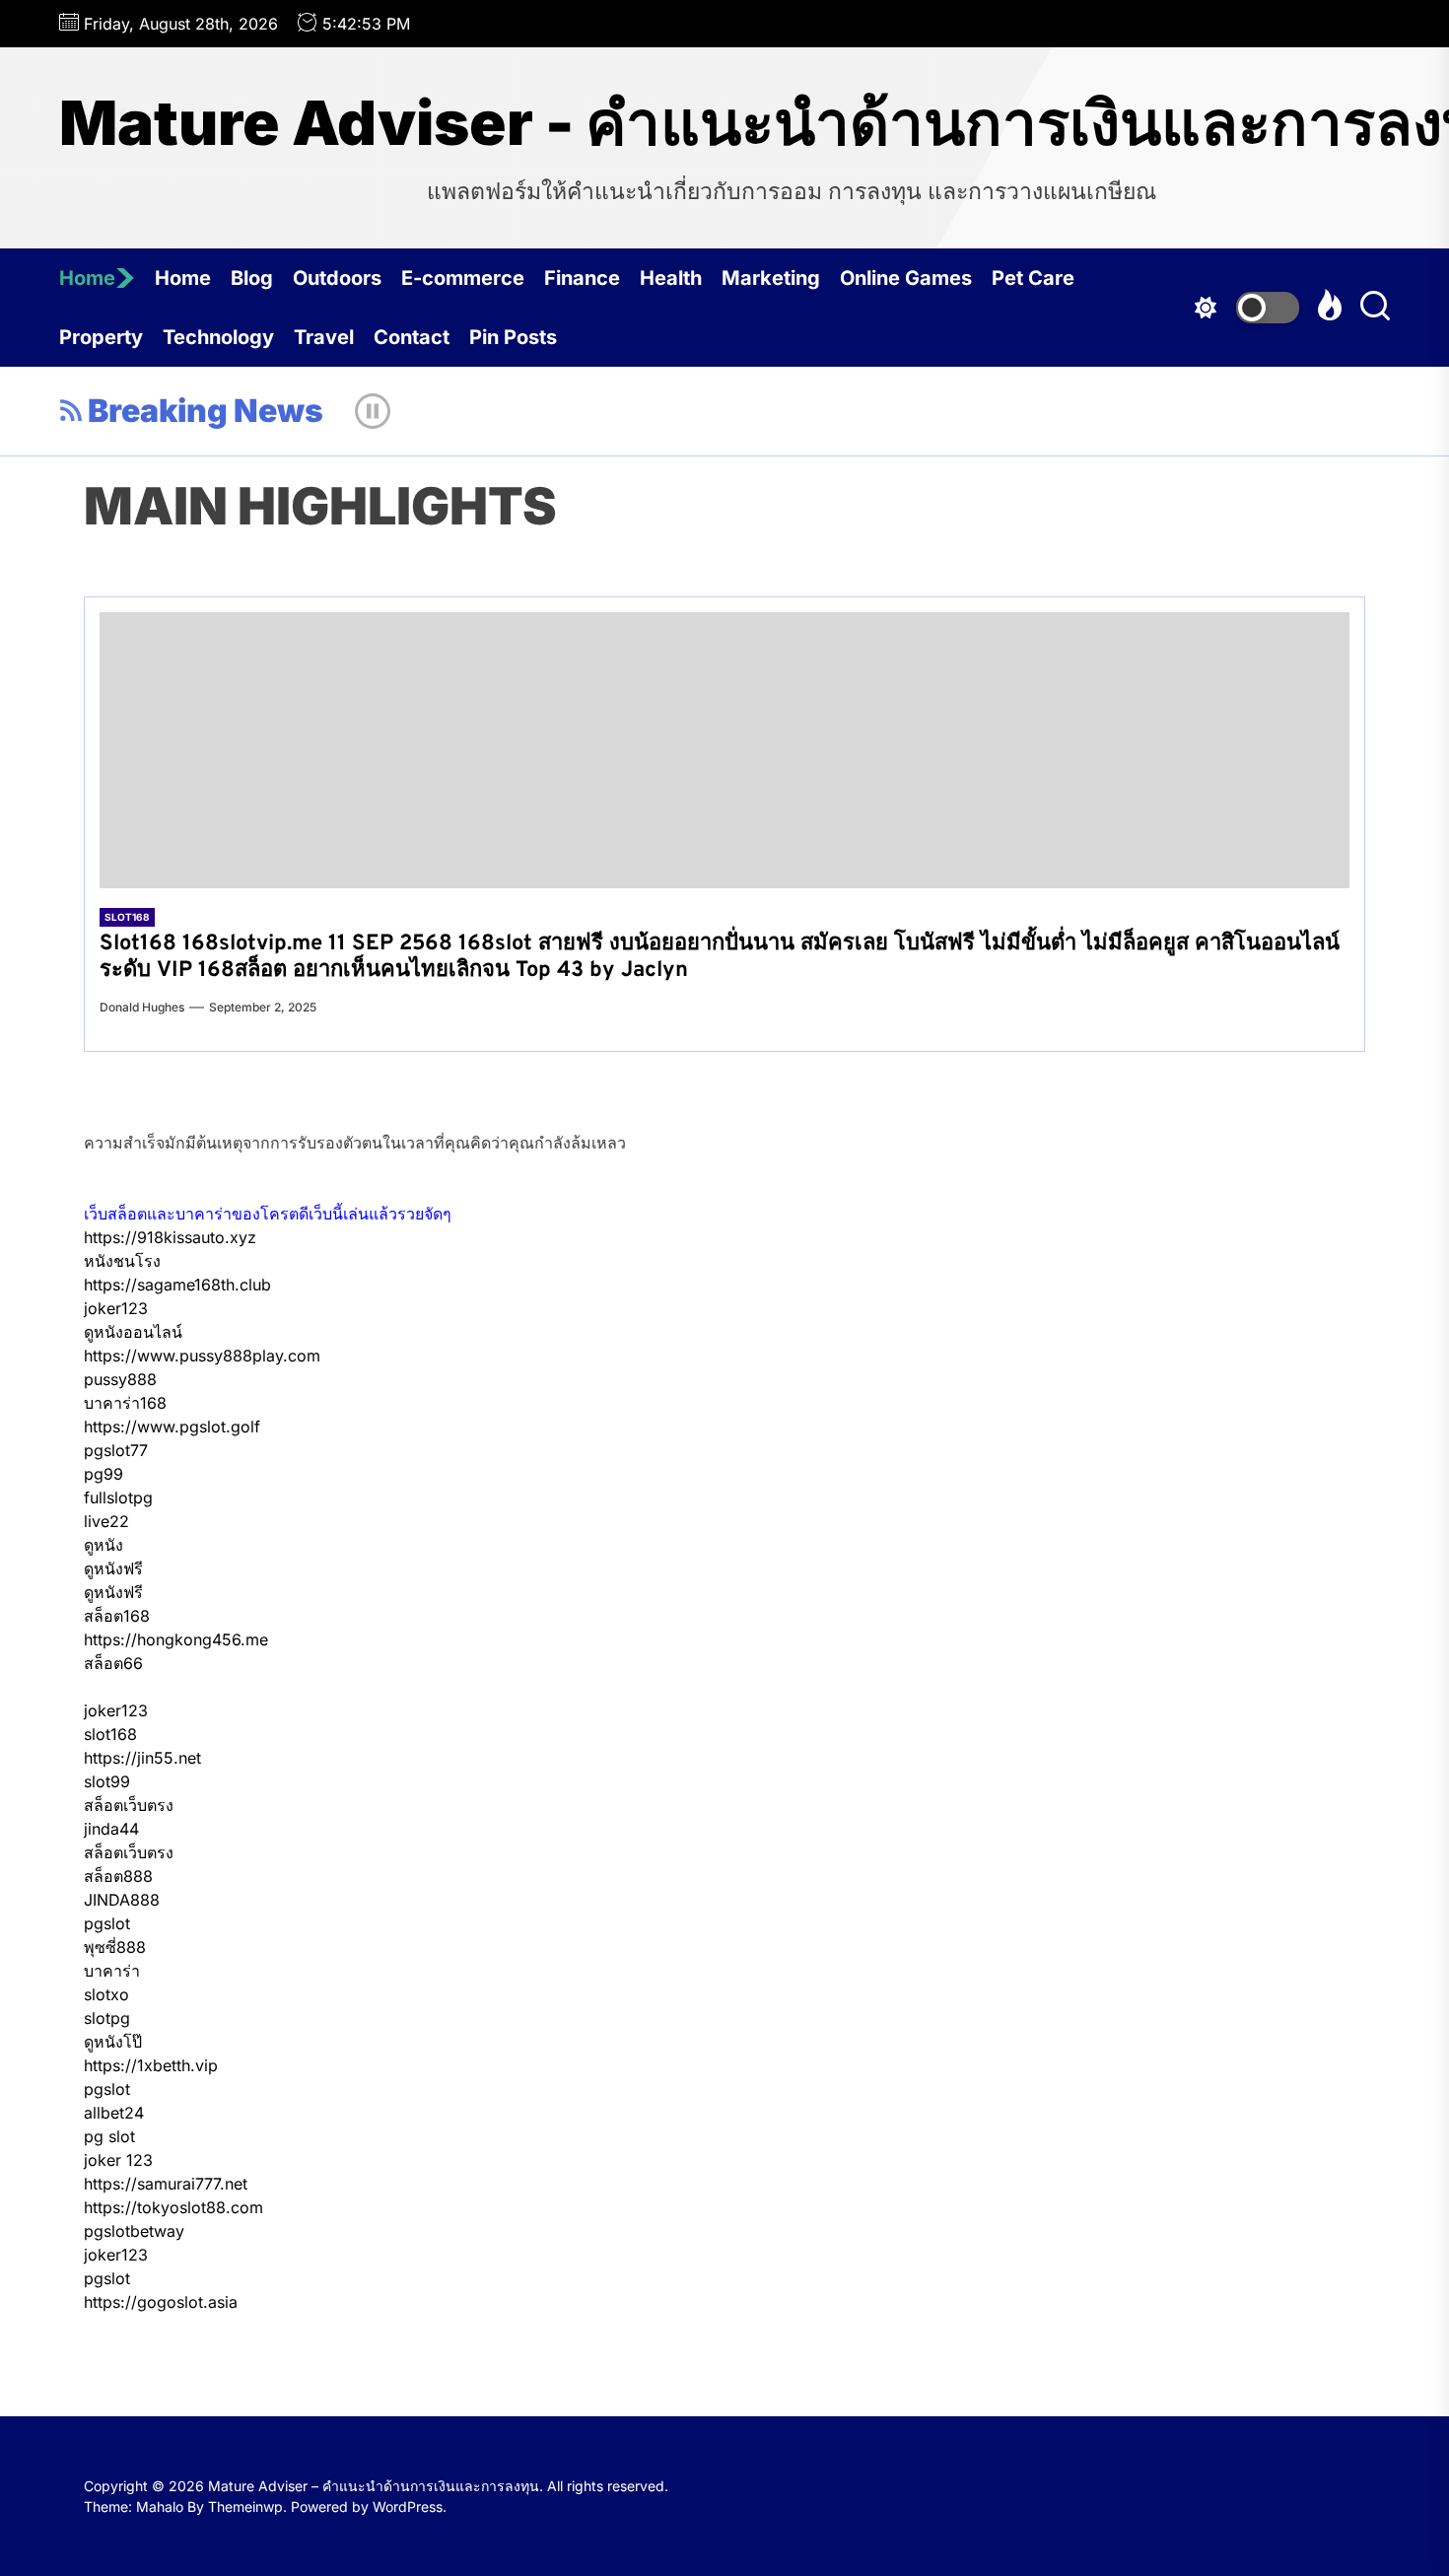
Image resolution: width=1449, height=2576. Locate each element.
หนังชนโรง (122, 1261)
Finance (582, 278)
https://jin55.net (142, 1758)
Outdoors (337, 278)
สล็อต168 (117, 1616)
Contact (412, 337)
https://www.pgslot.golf (172, 1427)
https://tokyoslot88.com (173, 2207)
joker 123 (118, 2160)
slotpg (107, 2018)
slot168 (110, 1734)
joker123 (116, 1308)
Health (671, 278)
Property (101, 337)
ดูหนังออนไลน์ (133, 1332)
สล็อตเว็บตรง (129, 1805)
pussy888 (120, 1379)
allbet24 (114, 2113)
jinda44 (111, 1829)
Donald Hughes (142, 1007)
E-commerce (463, 278)
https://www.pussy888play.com (202, 1356)
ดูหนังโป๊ (113, 2042)
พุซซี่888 (115, 1947)
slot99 (107, 1781)
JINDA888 (122, 1900)
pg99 (103, 1474)
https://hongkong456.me (176, 1639)
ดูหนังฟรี (113, 1568)
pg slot (109, 2136)
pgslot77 (116, 1450)
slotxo (106, 1994)
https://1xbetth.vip (151, 2065)
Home (87, 278)
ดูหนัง (103, 1545)
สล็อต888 (118, 1876)
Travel (324, 337)
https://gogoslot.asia (161, 2302)
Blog (252, 278)
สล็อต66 (113, 1663)
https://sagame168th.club (177, 1285)
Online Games (906, 278)
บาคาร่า (112, 1971)
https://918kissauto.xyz (170, 1237)
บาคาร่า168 (125, 1403)
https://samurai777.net (166, 2184)
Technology (218, 337)
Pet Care (1033, 278)
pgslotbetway (134, 2231)
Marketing (771, 278)
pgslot (107, 1923)
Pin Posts (513, 337)
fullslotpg (118, 1497)
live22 (106, 1521)
